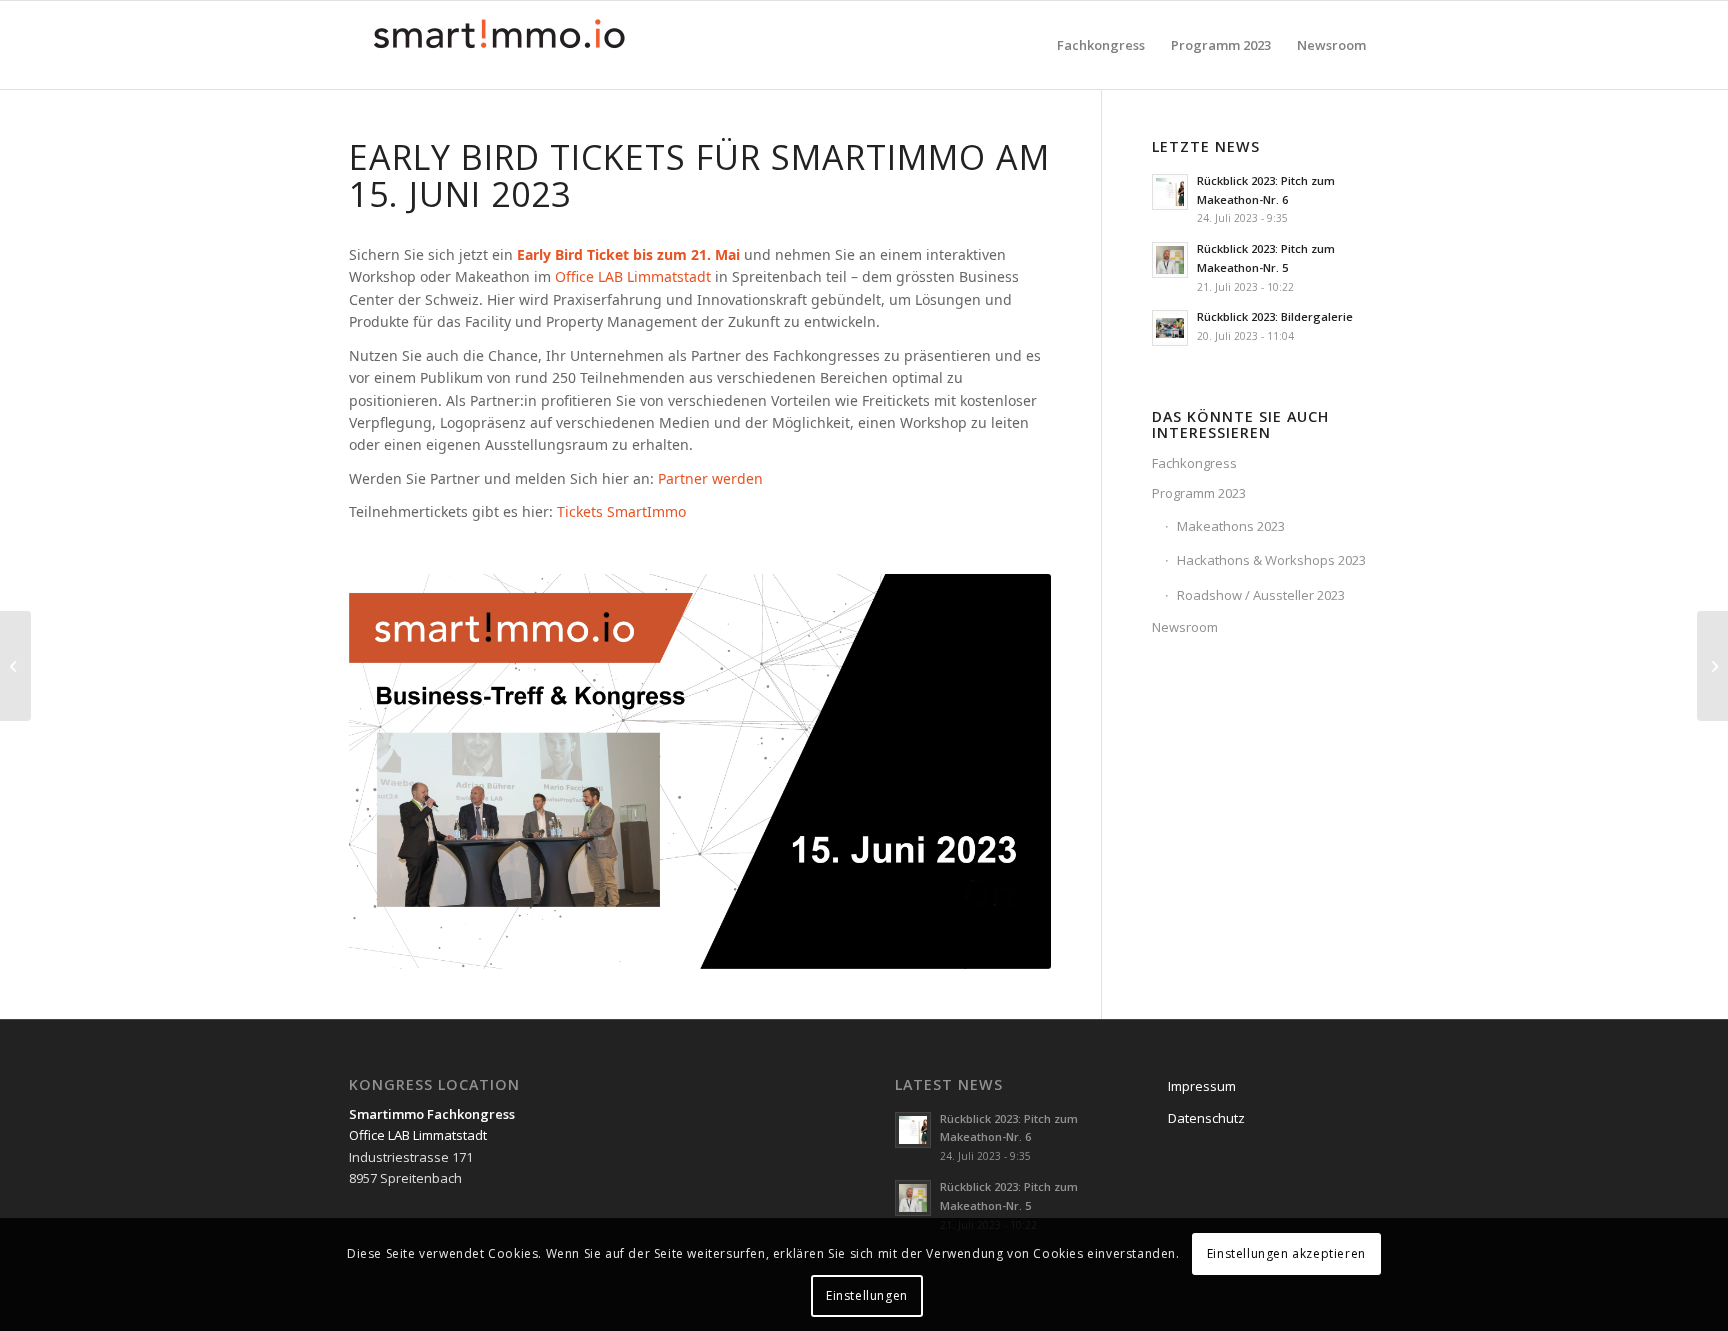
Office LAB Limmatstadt (633, 276)
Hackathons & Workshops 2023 (1271, 560)
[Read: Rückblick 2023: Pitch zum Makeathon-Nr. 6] (1170, 192)
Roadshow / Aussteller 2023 (1261, 595)
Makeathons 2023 (1231, 526)
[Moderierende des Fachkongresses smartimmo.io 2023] (1712, 666)
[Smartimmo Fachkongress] (499, 45)
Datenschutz (1206, 1118)
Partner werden (710, 478)
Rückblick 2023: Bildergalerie (1275, 316)
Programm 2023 (1199, 493)
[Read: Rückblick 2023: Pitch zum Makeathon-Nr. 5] (1170, 260)
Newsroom (1185, 627)
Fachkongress (1194, 463)
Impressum (1202, 1086)
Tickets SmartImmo (621, 511)
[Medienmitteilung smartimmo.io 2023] (15, 666)
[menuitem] (1101, 45)
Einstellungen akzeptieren (1286, 1252)
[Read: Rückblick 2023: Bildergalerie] (1170, 328)
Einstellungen (867, 1295)
